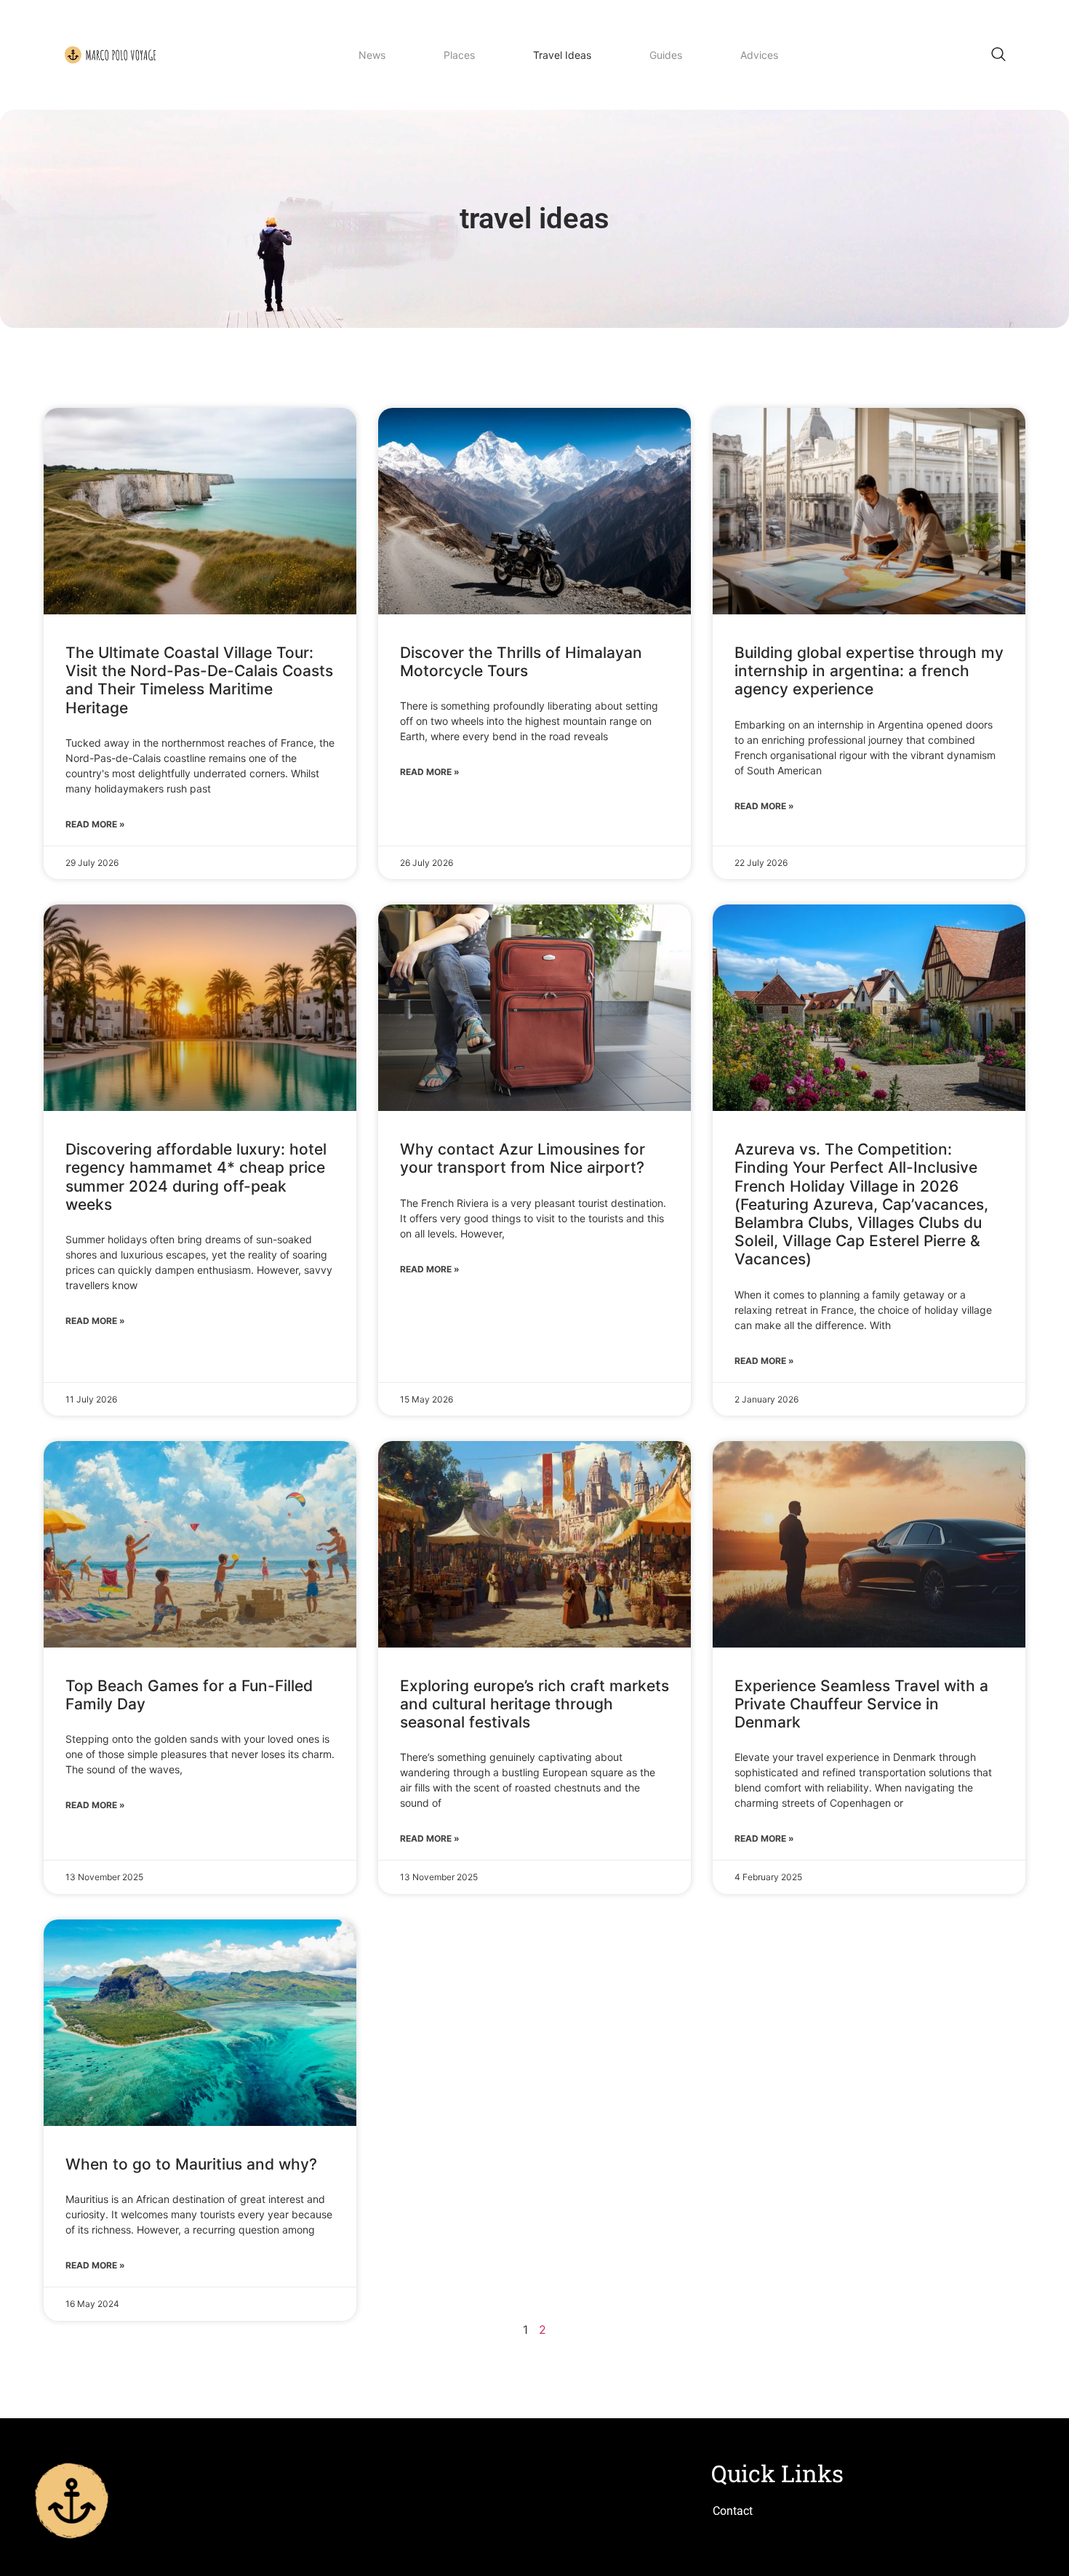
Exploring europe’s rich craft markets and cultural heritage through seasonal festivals (534, 1704)
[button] (998, 55)
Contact (733, 2511)
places (459, 57)
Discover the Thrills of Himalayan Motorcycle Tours (521, 662)
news (372, 57)
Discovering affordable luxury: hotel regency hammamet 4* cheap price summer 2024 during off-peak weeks (196, 1177)
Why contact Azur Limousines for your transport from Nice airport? (523, 1158)
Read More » (95, 824)
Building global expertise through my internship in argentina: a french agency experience (869, 671)
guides (666, 57)
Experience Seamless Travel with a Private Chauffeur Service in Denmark (861, 1704)
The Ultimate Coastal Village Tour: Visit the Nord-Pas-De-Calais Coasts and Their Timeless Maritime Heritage (199, 680)
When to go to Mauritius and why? (191, 2164)
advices (759, 57)
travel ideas (562, 57)
